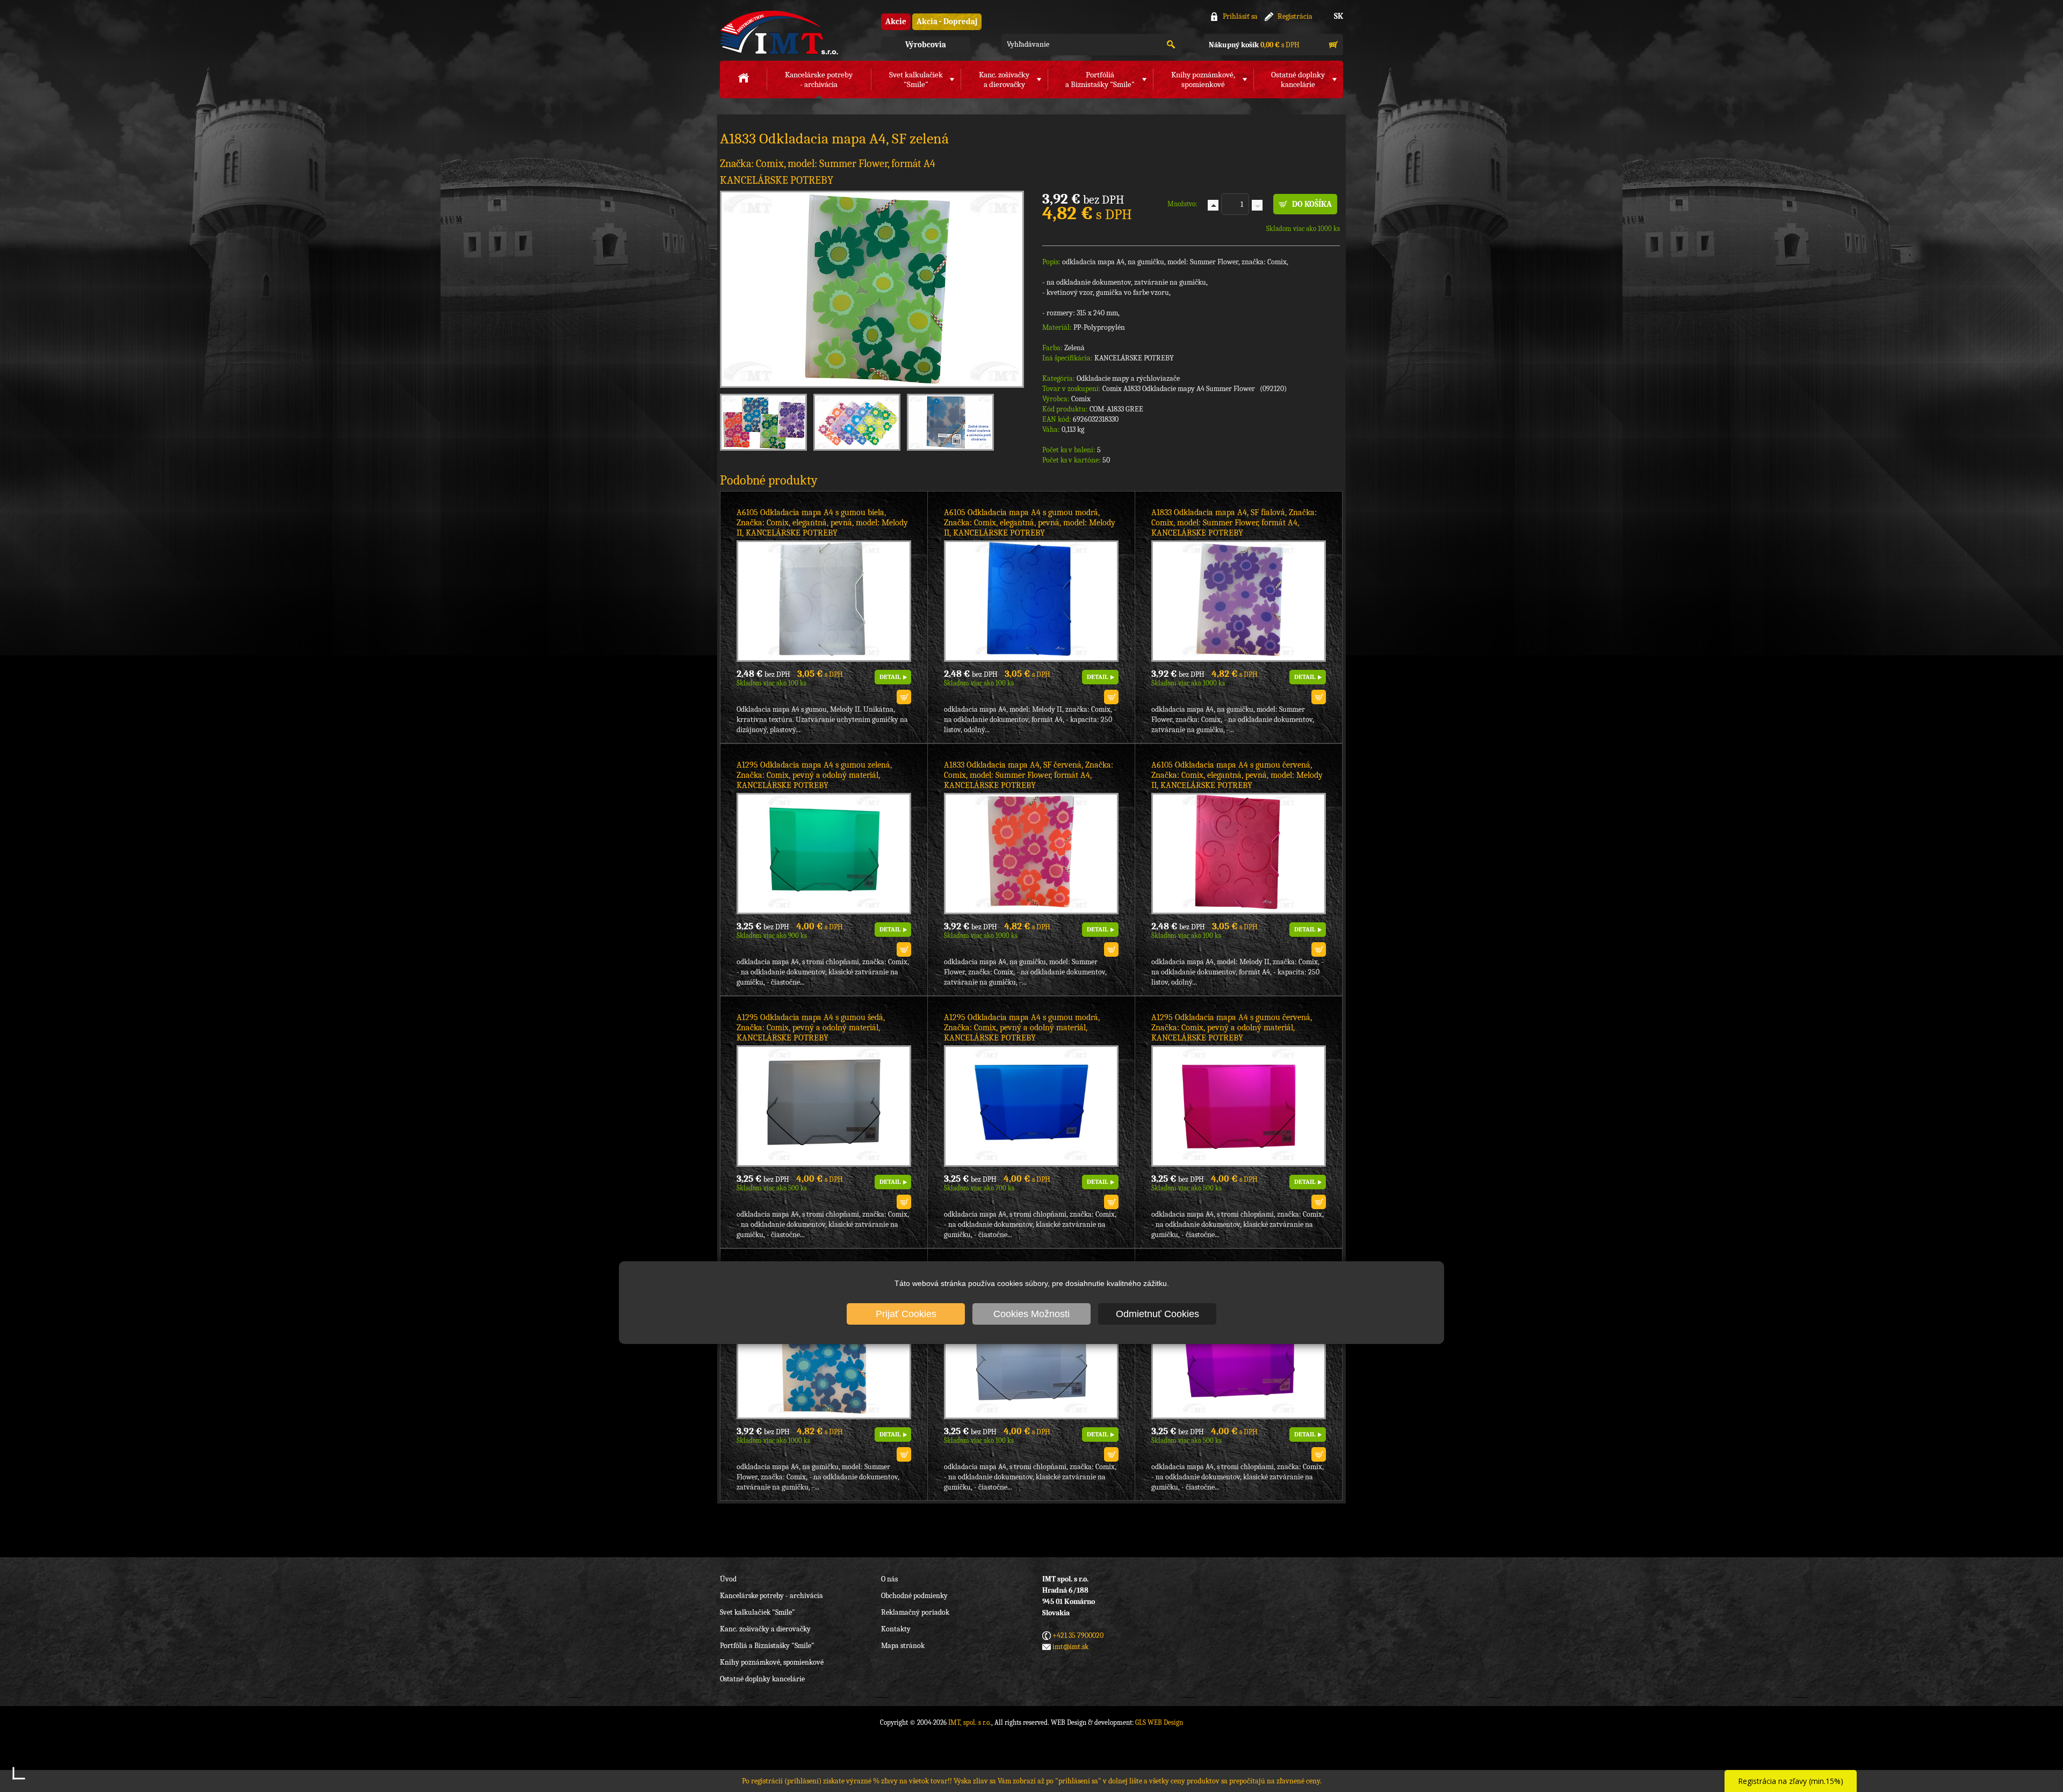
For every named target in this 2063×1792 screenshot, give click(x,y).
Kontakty (896, 1629)
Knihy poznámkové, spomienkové (772, 1662)
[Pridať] (1213, 205)
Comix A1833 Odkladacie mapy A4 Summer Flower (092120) (1195, 389)
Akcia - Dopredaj (947, 21)
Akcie (896, 21)
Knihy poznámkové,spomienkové (1203, 80)
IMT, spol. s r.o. (779, 32)
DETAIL (890, 677)
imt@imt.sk (1070, 1647)
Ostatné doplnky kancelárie (762, 1679)
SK (1339, 16)
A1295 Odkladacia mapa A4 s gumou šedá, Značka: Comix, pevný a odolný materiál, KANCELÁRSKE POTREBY (811, 1028)
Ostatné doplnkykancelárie (1298, 80)
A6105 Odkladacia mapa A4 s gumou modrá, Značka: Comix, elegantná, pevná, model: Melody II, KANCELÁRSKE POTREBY (1030, 523)
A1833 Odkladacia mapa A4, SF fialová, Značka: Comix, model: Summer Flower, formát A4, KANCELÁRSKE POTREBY (1234, 523)
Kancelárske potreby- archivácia (819, 80)
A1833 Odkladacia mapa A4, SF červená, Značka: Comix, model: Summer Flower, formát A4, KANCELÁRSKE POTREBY (1029, 775)
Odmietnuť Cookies (1157, 1314)
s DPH (1254, 45)
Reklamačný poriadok (915, 1612)
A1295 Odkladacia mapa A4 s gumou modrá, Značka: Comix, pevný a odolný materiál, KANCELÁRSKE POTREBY (1022, 1028)
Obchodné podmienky (914, 1596)
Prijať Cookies (906, 1314)
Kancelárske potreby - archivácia (771, 1596)
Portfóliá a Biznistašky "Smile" (767, 1646)
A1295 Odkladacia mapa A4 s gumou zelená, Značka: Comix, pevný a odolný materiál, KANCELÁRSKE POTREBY (814, 775)
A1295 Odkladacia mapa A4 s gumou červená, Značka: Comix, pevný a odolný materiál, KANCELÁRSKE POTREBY (1232, 1028)
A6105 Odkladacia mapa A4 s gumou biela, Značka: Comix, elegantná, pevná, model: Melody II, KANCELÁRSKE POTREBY (822, 523)
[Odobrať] (1257, 205)
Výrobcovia (926, 45)
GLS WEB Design (1159, 1722)
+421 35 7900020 (1078, 1635)
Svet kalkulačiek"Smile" (916, 80)
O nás (889, 1579)
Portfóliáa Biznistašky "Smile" (1100, 80)
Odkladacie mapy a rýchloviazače (1128, 378)
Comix (1081, 399)
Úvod (728, 1579)
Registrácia (1295, 16)
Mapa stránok (903, 1646)
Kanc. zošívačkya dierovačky (1004, 80)
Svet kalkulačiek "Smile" (758, 1612)
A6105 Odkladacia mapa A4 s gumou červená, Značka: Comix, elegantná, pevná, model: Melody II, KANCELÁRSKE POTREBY (1237, 775)
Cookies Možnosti (1031, 1314)
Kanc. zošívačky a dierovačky (765, 1629)
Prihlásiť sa (1240, 16)
